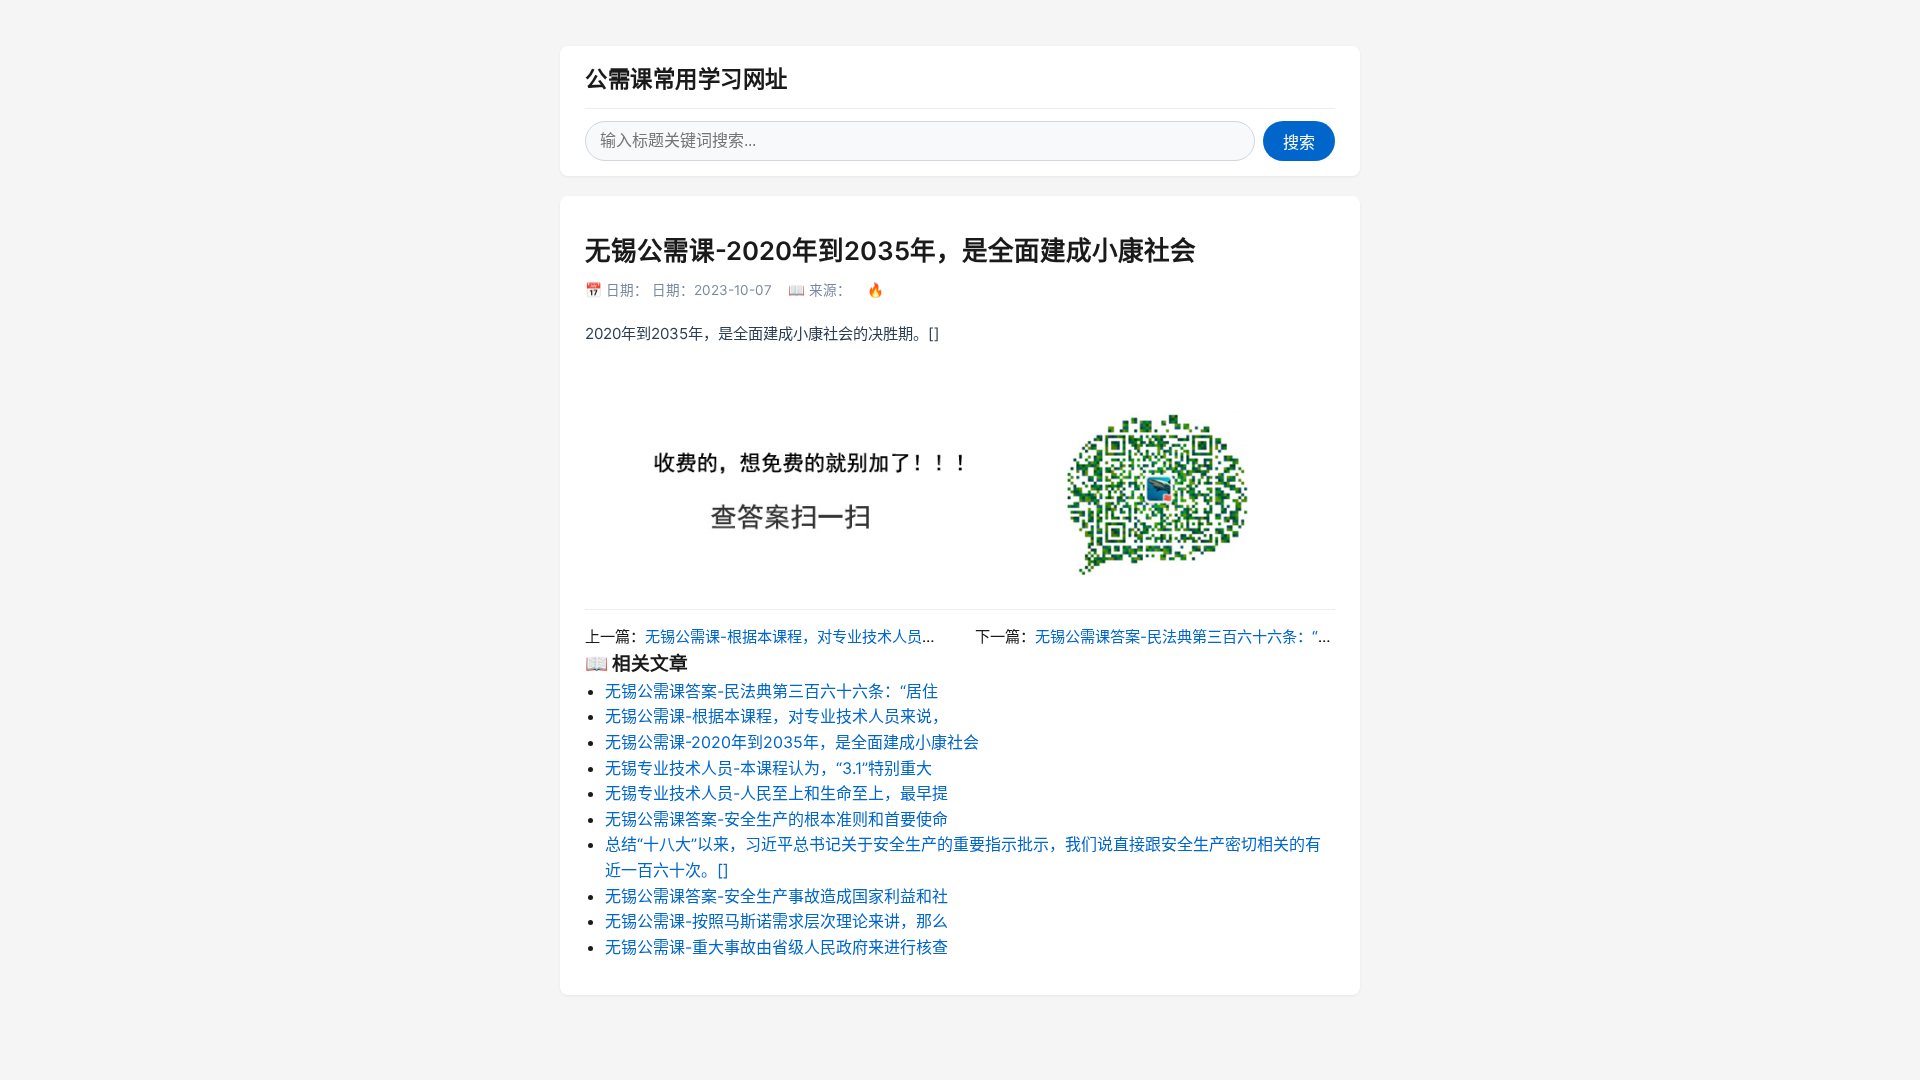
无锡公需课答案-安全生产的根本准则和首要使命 (776, 819)
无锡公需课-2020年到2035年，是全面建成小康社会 (792, 742)
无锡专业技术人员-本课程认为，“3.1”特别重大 (768, 768)
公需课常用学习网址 (686, 78)
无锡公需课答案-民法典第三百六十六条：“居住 (1191, 636)
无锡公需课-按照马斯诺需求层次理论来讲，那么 (776, 921)
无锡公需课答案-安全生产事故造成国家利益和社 (776, 896)
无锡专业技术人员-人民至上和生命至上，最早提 (776, 793)
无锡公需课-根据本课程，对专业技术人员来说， (806, 636)
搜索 (1299, 142)
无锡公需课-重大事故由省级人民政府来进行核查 (776, 947)
